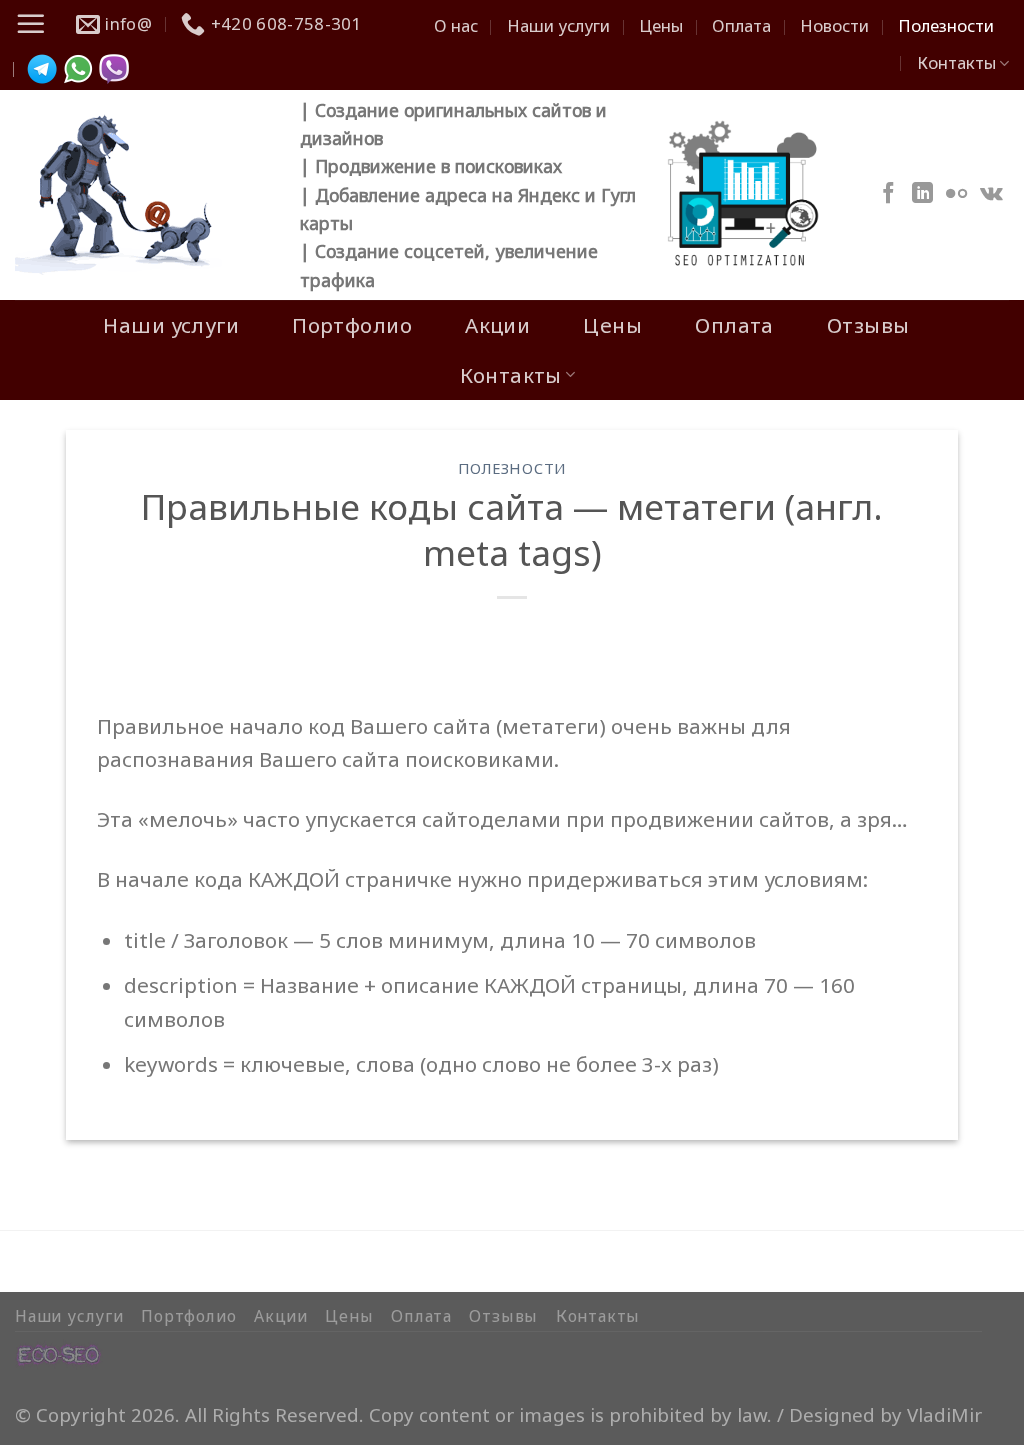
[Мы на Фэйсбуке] (888, 194)
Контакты (956, 62)
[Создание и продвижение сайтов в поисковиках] (59, 1351)
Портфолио (352, 325)
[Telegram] (42, 69)
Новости (834, 25)
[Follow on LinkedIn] (922, 194)
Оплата (741, 25)
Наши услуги (558, 25)
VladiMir (944, 1414)
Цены (661, 25)
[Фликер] (956, 194)
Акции (497, 325)
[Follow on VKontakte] (991, 194)
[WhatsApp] (78, 69)
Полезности (946, 25)
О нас (456, 25)
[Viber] (114, 69)
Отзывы (868, 325)
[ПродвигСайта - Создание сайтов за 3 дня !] (142, 194)
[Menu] (31, 24)
